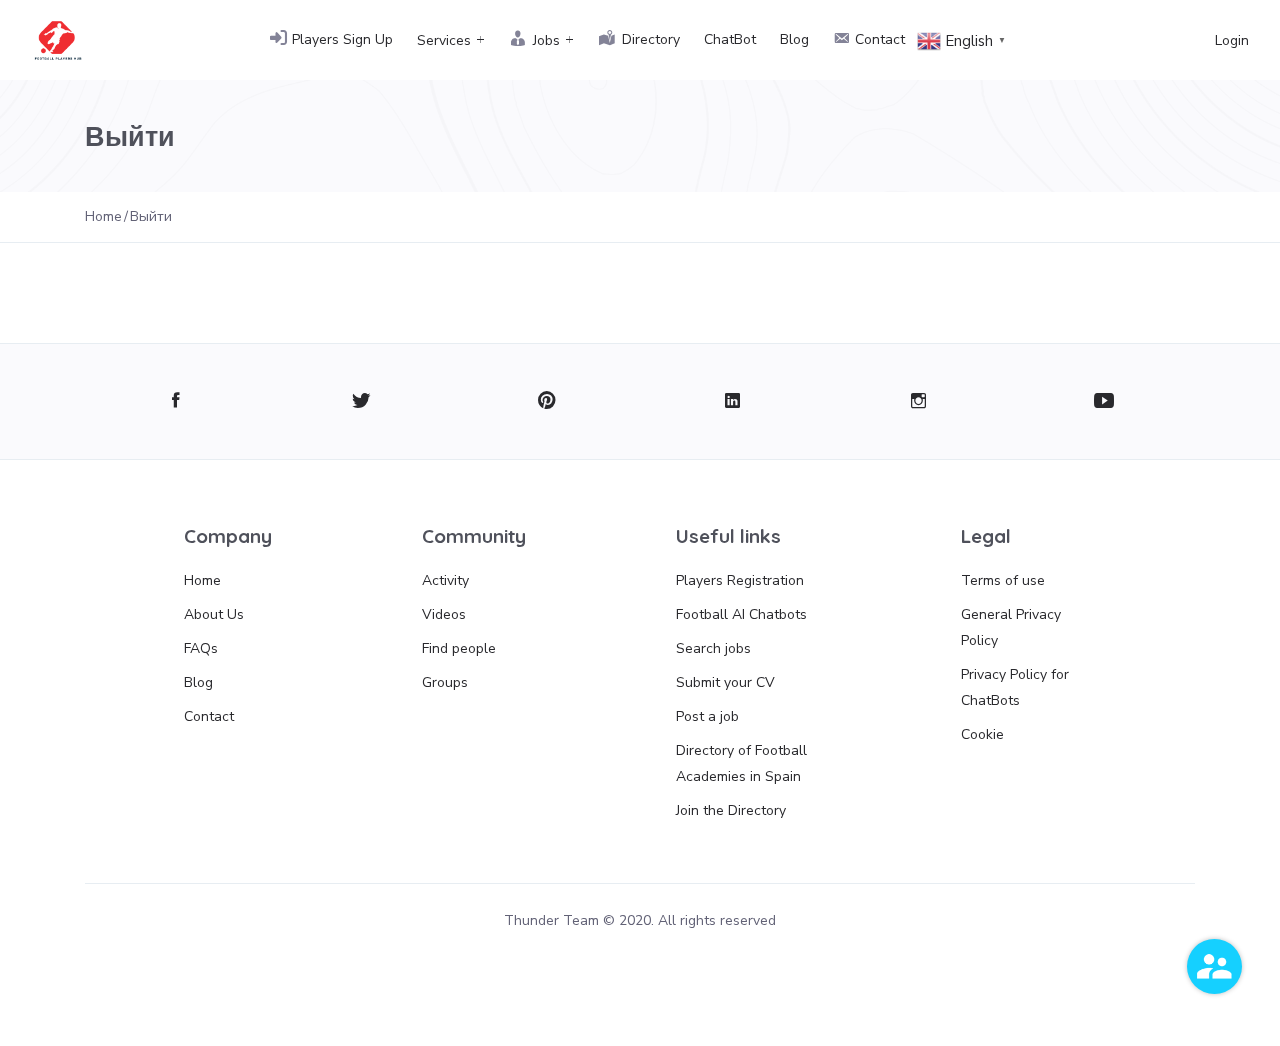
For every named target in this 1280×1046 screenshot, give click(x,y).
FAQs (201, 648)
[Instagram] (918, 401)
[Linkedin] (732, 401)
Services (444, 40)
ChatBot (730, 39)
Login (1232, 40)
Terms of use (1003, 580)
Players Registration (740, 580)
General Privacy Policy (1011, 627)
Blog (794, 39)
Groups (445, 682)
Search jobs (713, 648)
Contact (209, 716)
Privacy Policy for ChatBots (1015, 687)
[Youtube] (1104, 401)
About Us (214, 614)
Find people (459, 648)
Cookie (982, 734)
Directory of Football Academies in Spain (741, 763)
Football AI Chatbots (741, 614)
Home (202, 580)
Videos (444, 614)
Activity (445, 580)
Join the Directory (731, 810)
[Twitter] (361, 401)
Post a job (707, 716)
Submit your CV (725, 682)
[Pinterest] (547, 401)
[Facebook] (175, 401)
